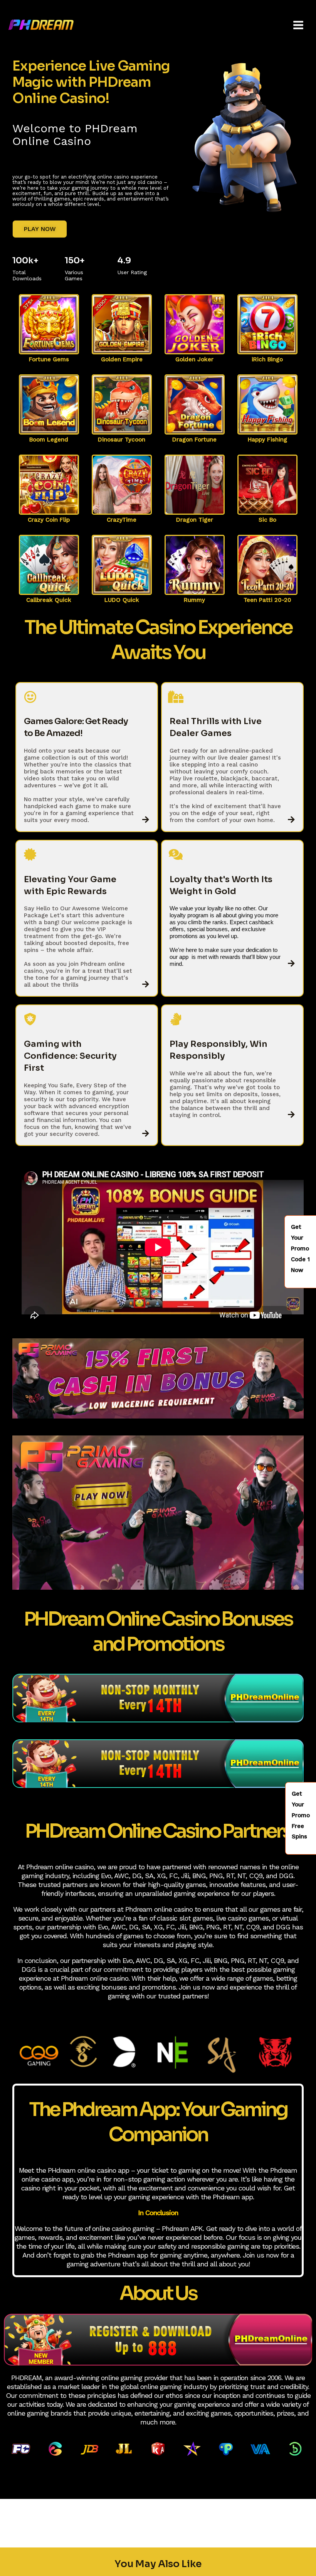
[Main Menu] (298, 25)
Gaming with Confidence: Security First (70, 1056)
